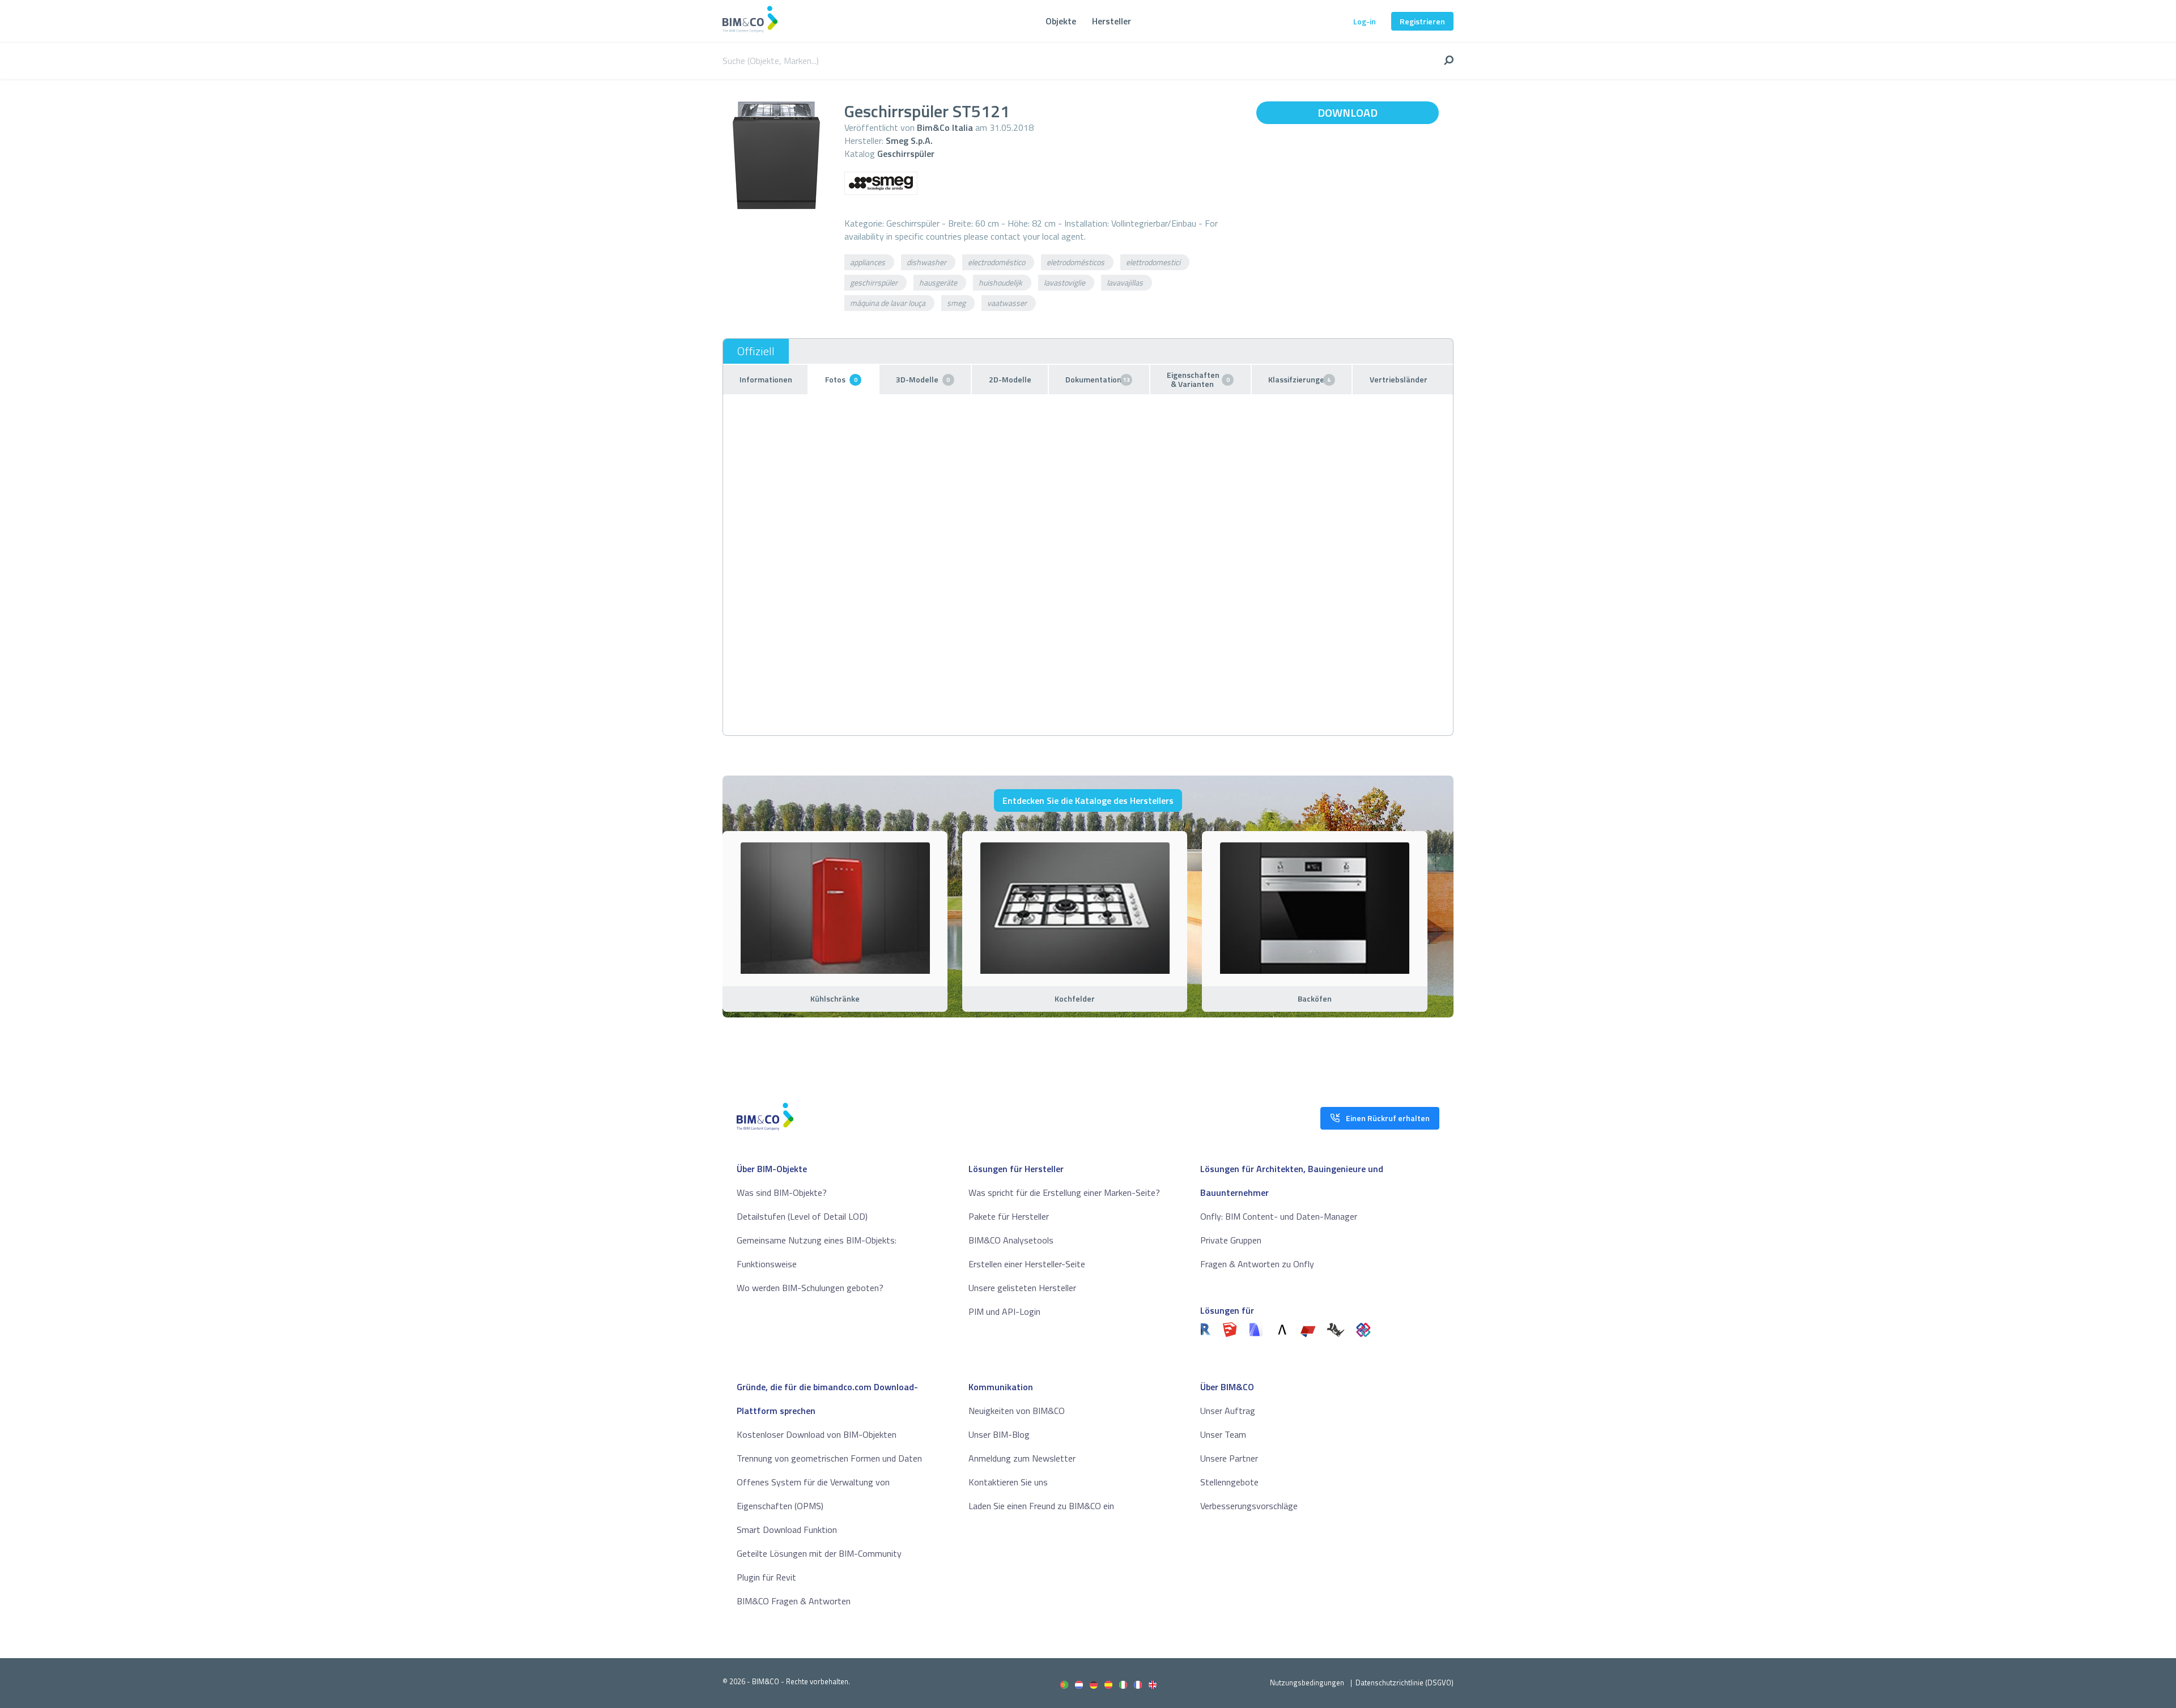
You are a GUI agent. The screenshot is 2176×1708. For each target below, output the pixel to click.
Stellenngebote (1229, 1482)
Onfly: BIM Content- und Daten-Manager (1279, 1216)
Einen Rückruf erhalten (1388, 1118)
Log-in (1365, 21)
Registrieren (1422, 21)
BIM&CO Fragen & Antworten (794, 1601)
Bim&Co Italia (945, 127)
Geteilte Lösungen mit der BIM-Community (819, 1553)
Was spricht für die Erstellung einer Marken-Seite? (1064, 1192)
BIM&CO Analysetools (1011, 1240)
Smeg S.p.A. (909, 140)
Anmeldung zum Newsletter (1022, 1458)
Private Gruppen (1231, 1240)
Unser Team (1223, 1434)
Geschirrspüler (906, 154)
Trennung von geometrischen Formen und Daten (829, 1458)
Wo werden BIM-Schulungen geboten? (810, 1288)
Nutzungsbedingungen (1307, 1683)
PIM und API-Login (1004, 1311)
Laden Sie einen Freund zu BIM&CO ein (1041, 1506)
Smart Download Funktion (787, 1530)
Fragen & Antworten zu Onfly (1257, 1264)
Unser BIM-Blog (999, 1434)
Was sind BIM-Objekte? (782, 1192)
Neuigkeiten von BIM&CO (1017, 1411)
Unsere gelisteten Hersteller (1022, 1288)
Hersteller (1112, 21)
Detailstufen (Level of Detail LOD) (802, 1216)
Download (1348, 112)
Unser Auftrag (1228, 1411)
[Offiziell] (756, 351)
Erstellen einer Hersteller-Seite (1027, 1264)
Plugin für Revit (766, 1577)
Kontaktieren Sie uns (1008, 1482)
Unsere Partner (1229, 1458)
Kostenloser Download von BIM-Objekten (817, 1434)
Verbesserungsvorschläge (1249, 1506)
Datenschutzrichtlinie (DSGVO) (1404, 1683)
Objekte (1061, 21)
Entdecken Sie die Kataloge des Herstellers (1088, 800)
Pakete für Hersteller (1009, 1216)
